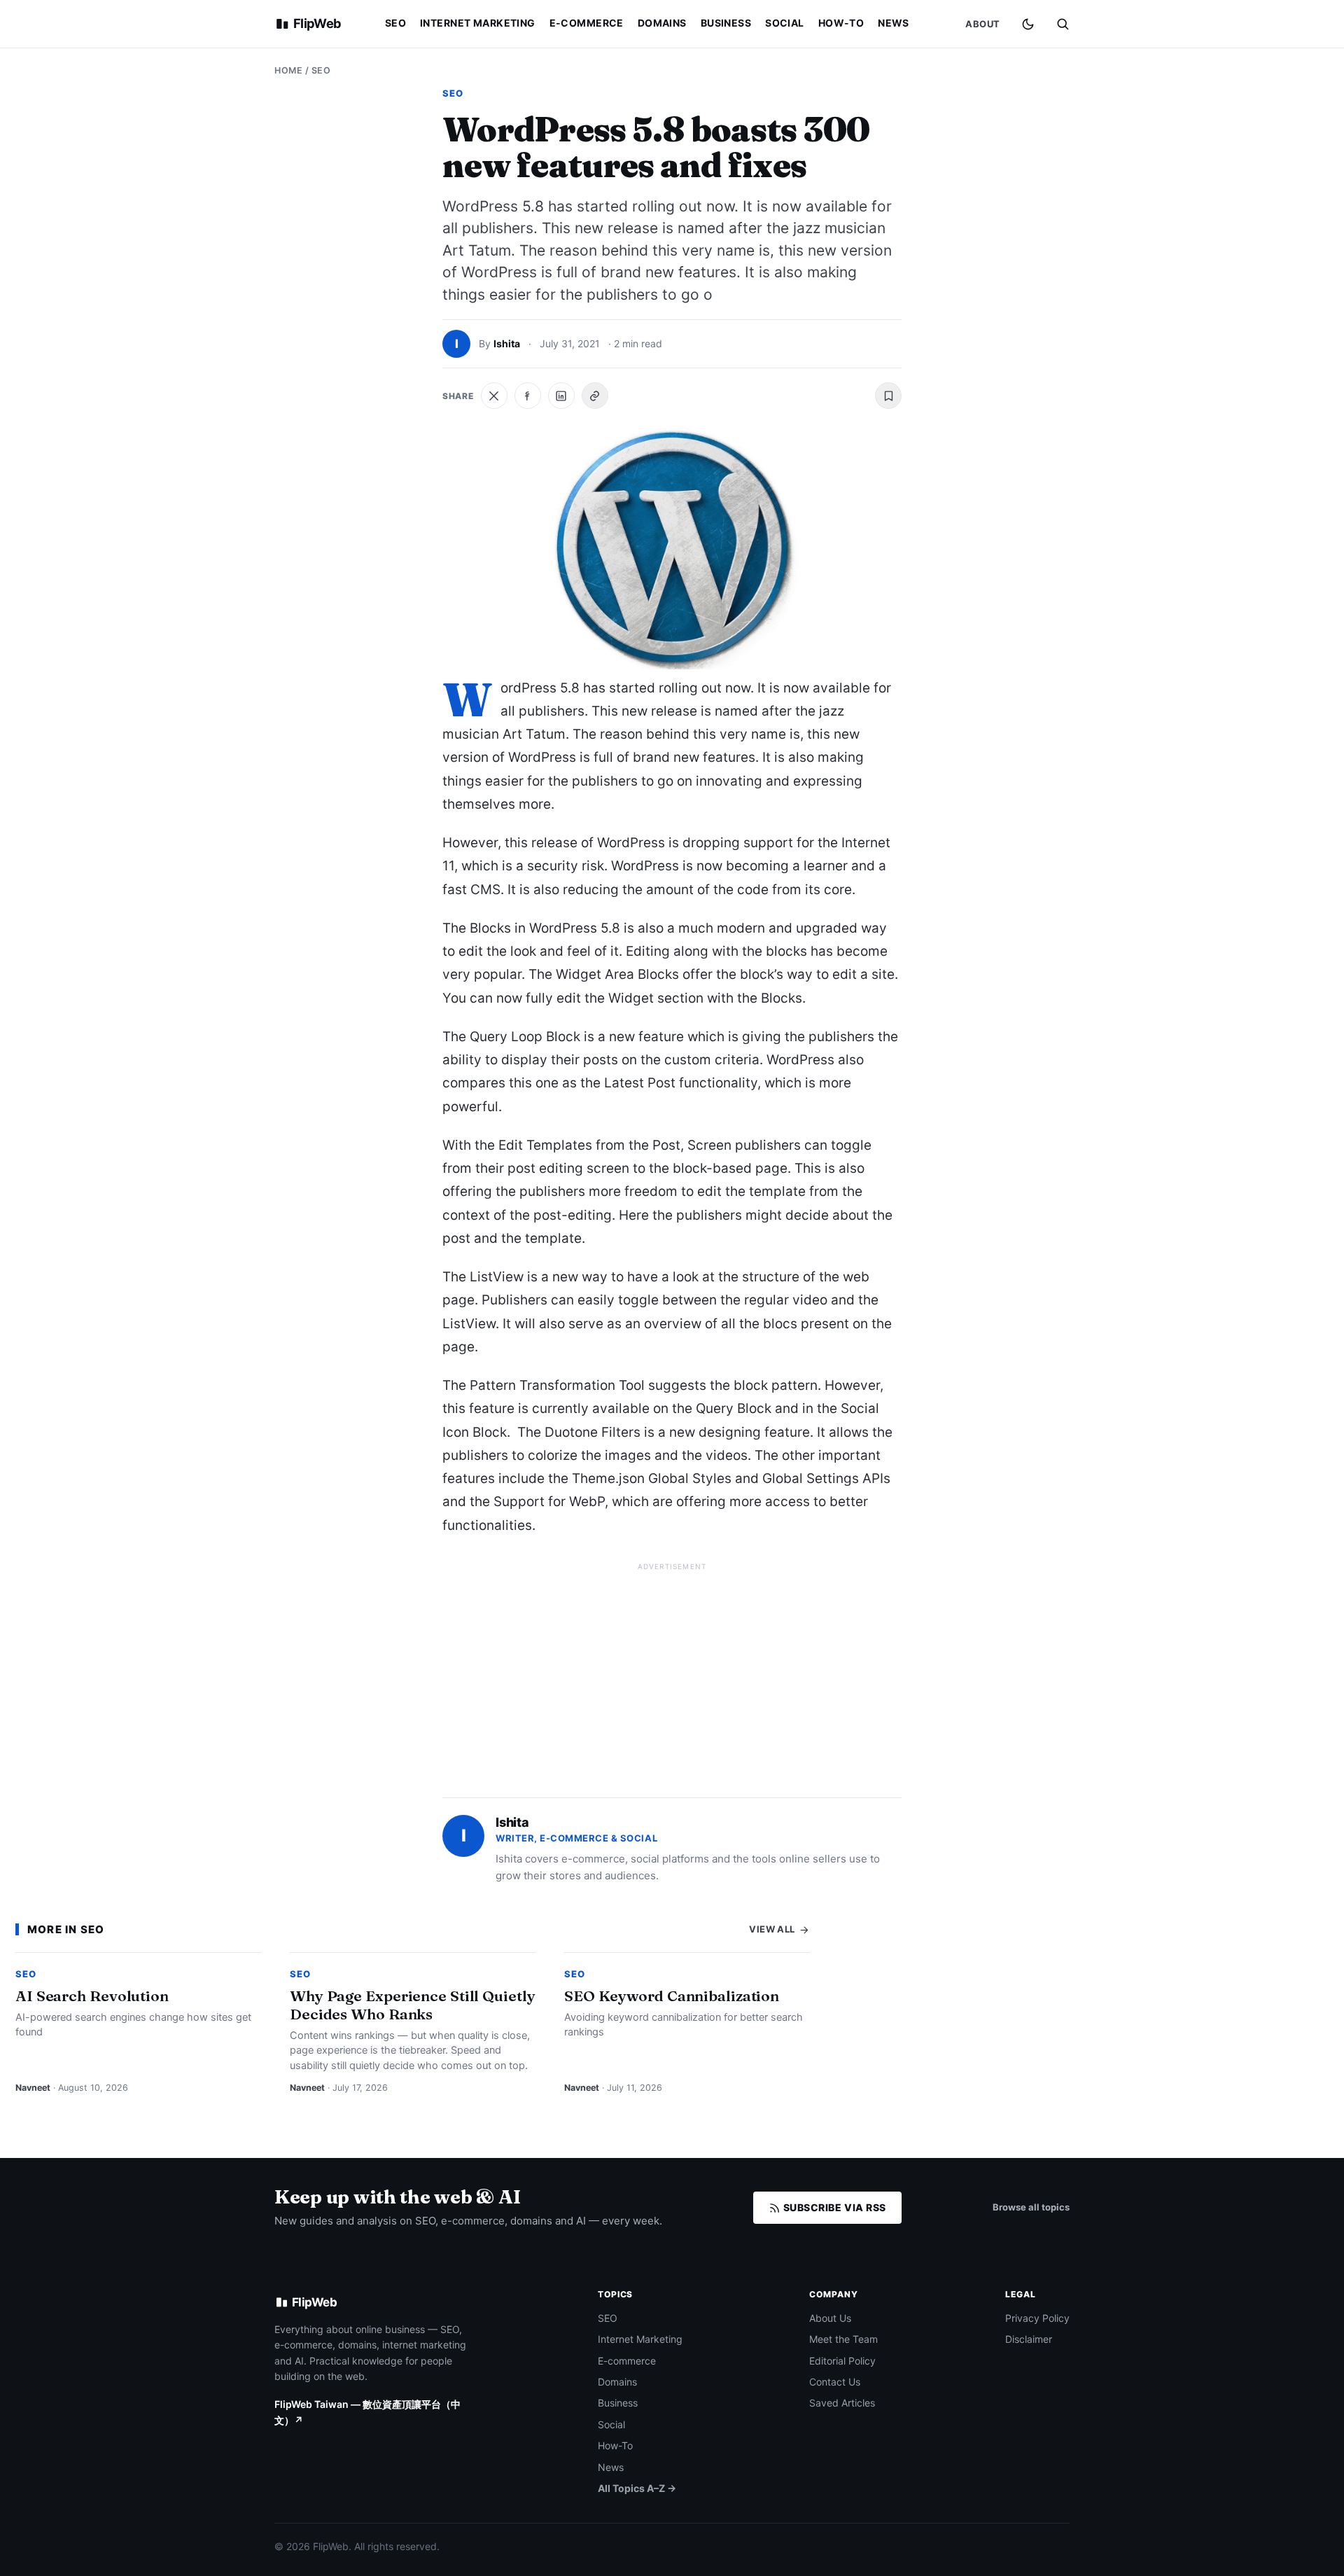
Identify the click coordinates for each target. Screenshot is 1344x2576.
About (983, 24)
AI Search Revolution (92, 1996)
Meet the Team (843, 2339)
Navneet (33, 2088)
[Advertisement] (672, 1674)
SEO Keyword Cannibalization (672, 1996)
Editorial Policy (842, 2361)
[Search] (1063, 24)
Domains (662, 23)
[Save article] (888, 396)
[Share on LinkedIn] (561, 396)
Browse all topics (1031, 2207)
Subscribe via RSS (833, 2207)
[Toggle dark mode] (1028, 24)
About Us (830, 2318)
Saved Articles (842, 2403)
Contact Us (835, 2382)
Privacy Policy (1037, 2318)
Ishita (507, 343)
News (894, 23)
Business (726, 23)
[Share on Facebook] (528, 396)
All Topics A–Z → (637, 2488)
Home (288, 70)
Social (785, 23)
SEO (395, 23)
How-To (841, 23)
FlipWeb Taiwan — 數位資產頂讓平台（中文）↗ (367, 2412)
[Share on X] (494, 396)
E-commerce (587, 23)
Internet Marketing (478, 23)
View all (773, 1929)
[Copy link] (595, 396)
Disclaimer (1029, 2339)
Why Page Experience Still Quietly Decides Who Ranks (413, 2005)
